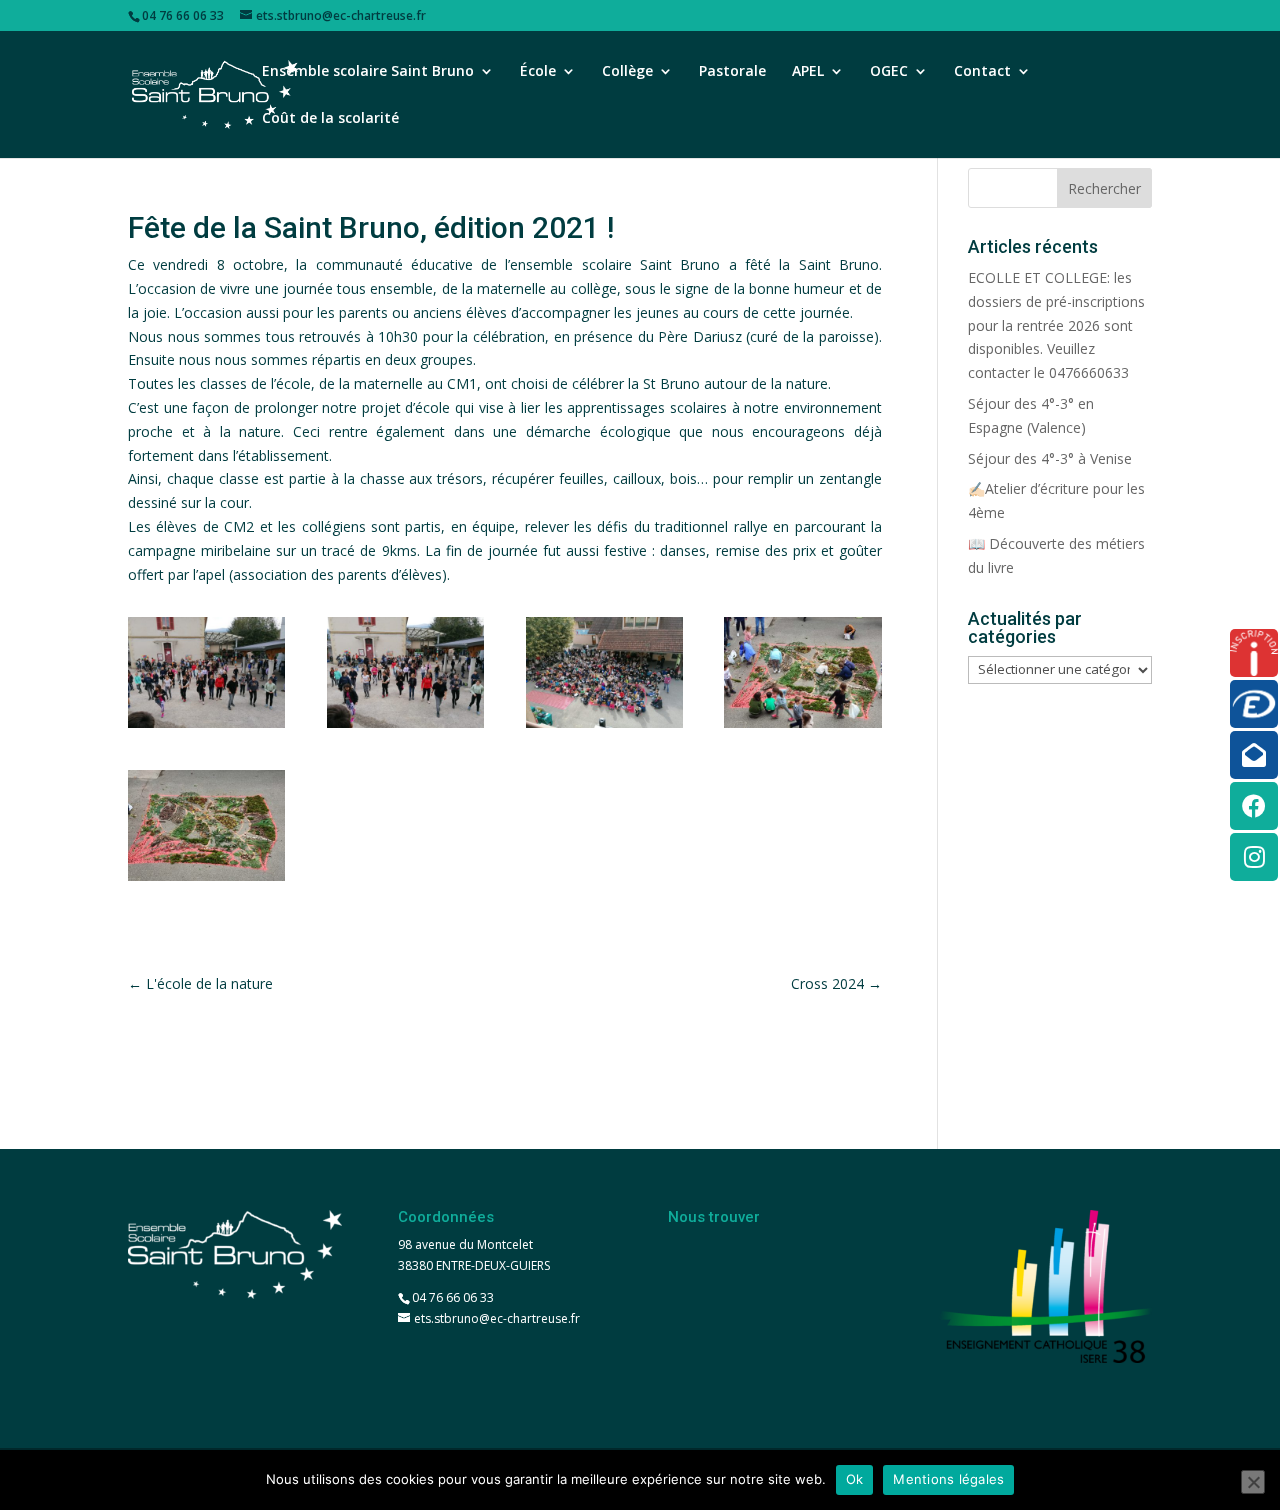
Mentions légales (948, 1479)
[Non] (1253, 1482)
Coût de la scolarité (330, 119)
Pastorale (732, 72)
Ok (855, 1479)
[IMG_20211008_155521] (206, 727)
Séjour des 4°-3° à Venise (1050, 458)
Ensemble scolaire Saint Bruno (368, 72)
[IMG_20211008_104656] (604, 727)
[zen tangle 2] (802, 727)
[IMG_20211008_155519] (405, 727)
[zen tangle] (206, 880)
